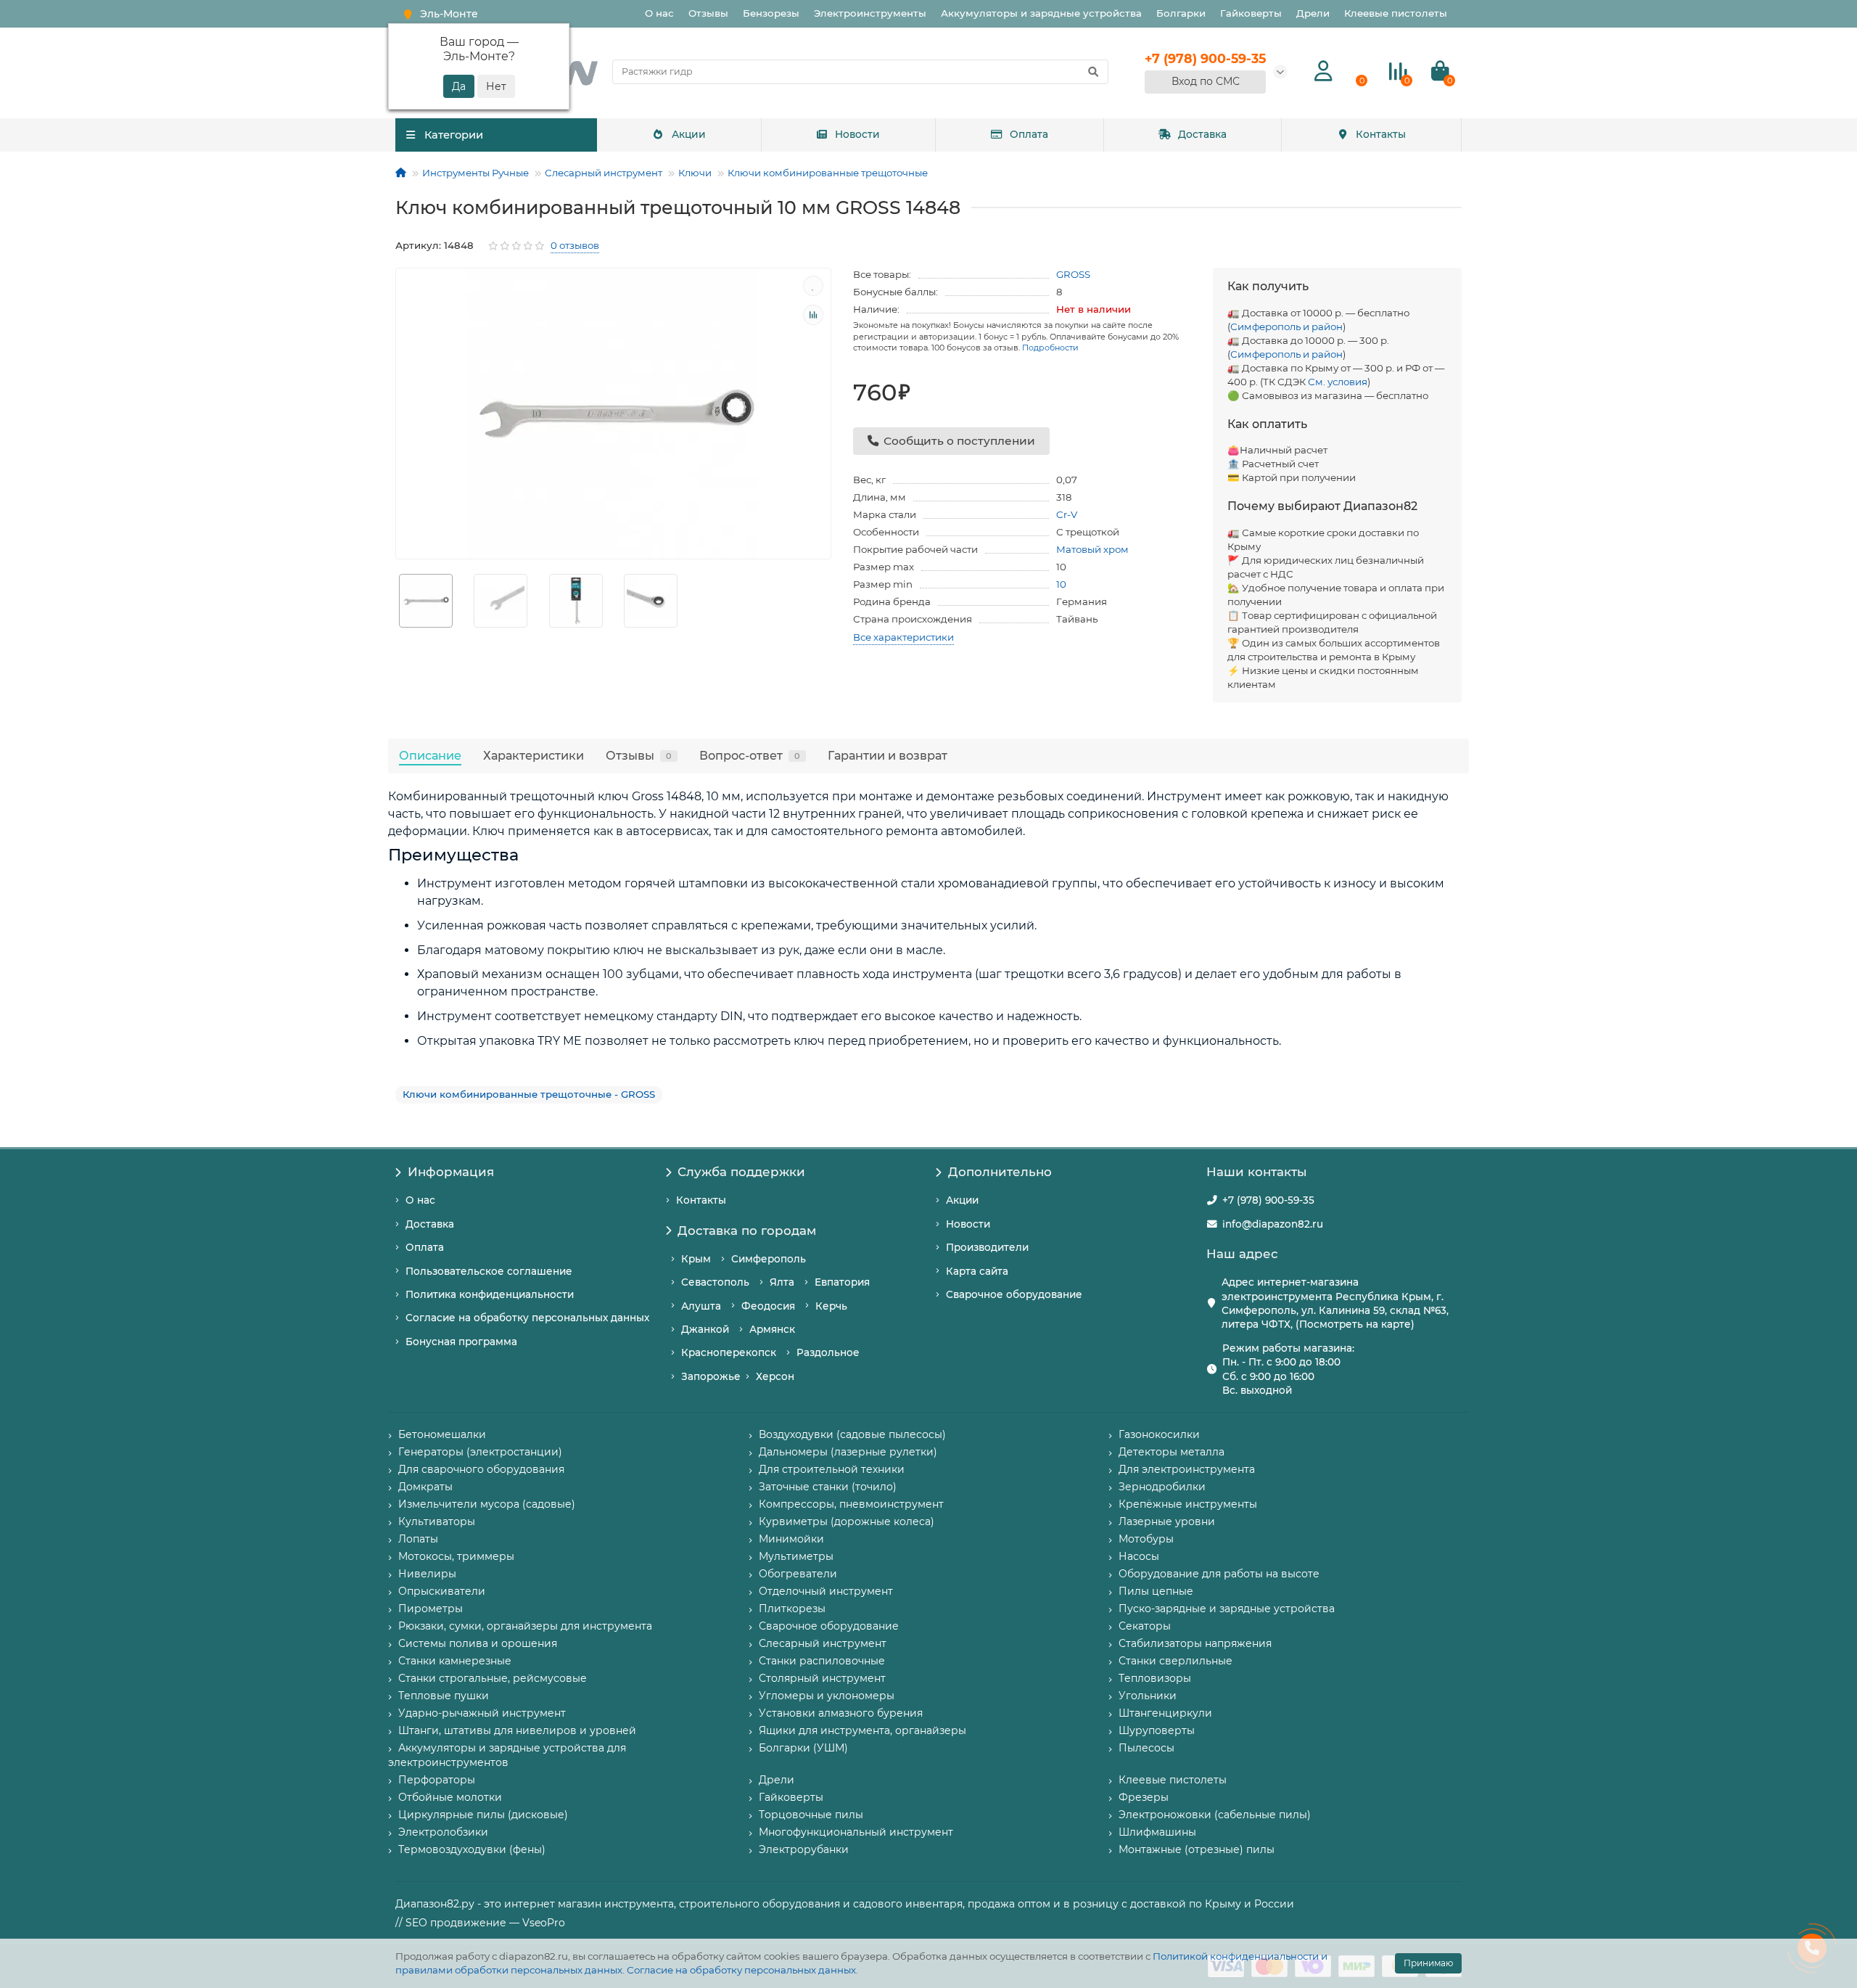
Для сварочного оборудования (481, 1469)
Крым (696, 1259)
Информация (451, 1172)
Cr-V (1067, 514)
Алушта (701, 1306)
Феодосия (768, 1306)
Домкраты (425, 1487)
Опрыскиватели (442, 1591)
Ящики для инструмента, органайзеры (862, 1730)
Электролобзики (443, 1832)
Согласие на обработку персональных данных (741, 1970)
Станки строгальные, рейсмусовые (493, 1678)
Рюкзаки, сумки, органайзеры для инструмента (525, 1626)
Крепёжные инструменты (1188, 1504)
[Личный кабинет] (1323, 71)
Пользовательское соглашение (489, 1271)
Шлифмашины (1157, 1832)
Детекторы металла (1172, 1452)
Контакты (1381, 134)
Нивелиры (427, 1574)
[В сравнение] (813, 315)
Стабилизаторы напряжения (1195, 1643)
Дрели (1313, 13)
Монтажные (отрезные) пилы (1197, 1849)
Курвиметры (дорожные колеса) (847, 1521)
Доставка (1202, 134)
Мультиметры (796, 1556)
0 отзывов (575, 245)
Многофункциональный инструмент (856, 1832)
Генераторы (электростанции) (480, 1452)
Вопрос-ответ (750, 755)
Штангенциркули (1165, 1713)
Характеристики (534, 755)
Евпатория (842, 1282)
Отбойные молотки (450, 1797)
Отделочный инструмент (826, 1591)
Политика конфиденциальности (490, 1294)
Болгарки (1181, 13)
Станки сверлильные (1175, 1661)
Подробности (1050, 348)
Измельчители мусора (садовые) (487, 1504)
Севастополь (715, 1282)
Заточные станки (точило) (828, 1487)
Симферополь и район (1286, 326)
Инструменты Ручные (475, 173)
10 (1061, 584)
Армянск (772, 1329)
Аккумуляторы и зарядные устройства (1041, 13)
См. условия (1338, 382)
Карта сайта (977, 1271)
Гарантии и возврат (888, 755)
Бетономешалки (442, 1434)
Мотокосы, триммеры (456, 1556)
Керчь (831, 1306)
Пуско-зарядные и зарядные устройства (1227, 1609)
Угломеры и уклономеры (827, 1696)
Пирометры (431, 1609)
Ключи (695, 173)
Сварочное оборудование (1014, 1294)
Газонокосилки (1159, 1434)
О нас (659, 13)
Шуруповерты (1157, 1730)
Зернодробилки (1162, 1487)
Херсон (775, 1376)
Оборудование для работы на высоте (1219, 1574)
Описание (430, 755)
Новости (857, 134)
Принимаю (1428, 1963)
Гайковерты (1251, 13)
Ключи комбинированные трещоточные (828, 173)
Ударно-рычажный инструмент (482, 1713)
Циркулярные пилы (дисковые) (483, 1815)
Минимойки (791, 1539)
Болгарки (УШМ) (803, 1748)
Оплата (1029, 134)
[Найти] (1093, 72)
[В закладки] (813, 286)
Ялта (782, 1282)
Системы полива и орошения (478, 1643)
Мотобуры (1146, 1539)
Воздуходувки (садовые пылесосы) (852, 1434)
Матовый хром (1092, 549)
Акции (689, 134)
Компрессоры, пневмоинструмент (851, 1504)
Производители (987, 1247)
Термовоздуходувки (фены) (472, 1849)
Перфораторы (437, 1780)
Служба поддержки (741, 1172)
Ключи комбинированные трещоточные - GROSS (529, 1094)
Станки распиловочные (822, 1661)
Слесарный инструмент (604, 173)
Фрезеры (1144, 1797)
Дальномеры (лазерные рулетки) (848, 1452)
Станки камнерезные (455, 1661)
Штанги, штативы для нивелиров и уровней (517, 1730)
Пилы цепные (1156, 1591)
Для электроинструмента (1187, 1469)
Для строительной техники (832, 1469)
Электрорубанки (804, 1849)
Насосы (1139, 1556)
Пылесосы (1146, 1748)
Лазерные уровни (1167, 1521)
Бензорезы (771, 13)
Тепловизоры (1155, 1678)
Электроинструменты (870, 13)
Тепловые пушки (444, 1696)
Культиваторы (437, 1521)
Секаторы (1145, 1626)
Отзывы (708, 13)
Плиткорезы (792, 1609)
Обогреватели (798, 1574)
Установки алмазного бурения (841, 1713)
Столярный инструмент (822, 1678)
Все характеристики (903, 637)
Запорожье (711, 1376)
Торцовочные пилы (811, 1815)
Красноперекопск (729, 1352)
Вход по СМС (1206, 81)
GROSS (1073, 274)
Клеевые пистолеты (1396, 13)
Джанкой (705, 1329)
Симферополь (769, 1259)
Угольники (1148, 1696)
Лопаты (418, 1539)
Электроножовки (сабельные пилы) (1215, 1815)
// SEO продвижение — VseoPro (480, 1923)
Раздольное (828, 1352)
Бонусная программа (461, 1342)
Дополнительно (1000, 1172)
